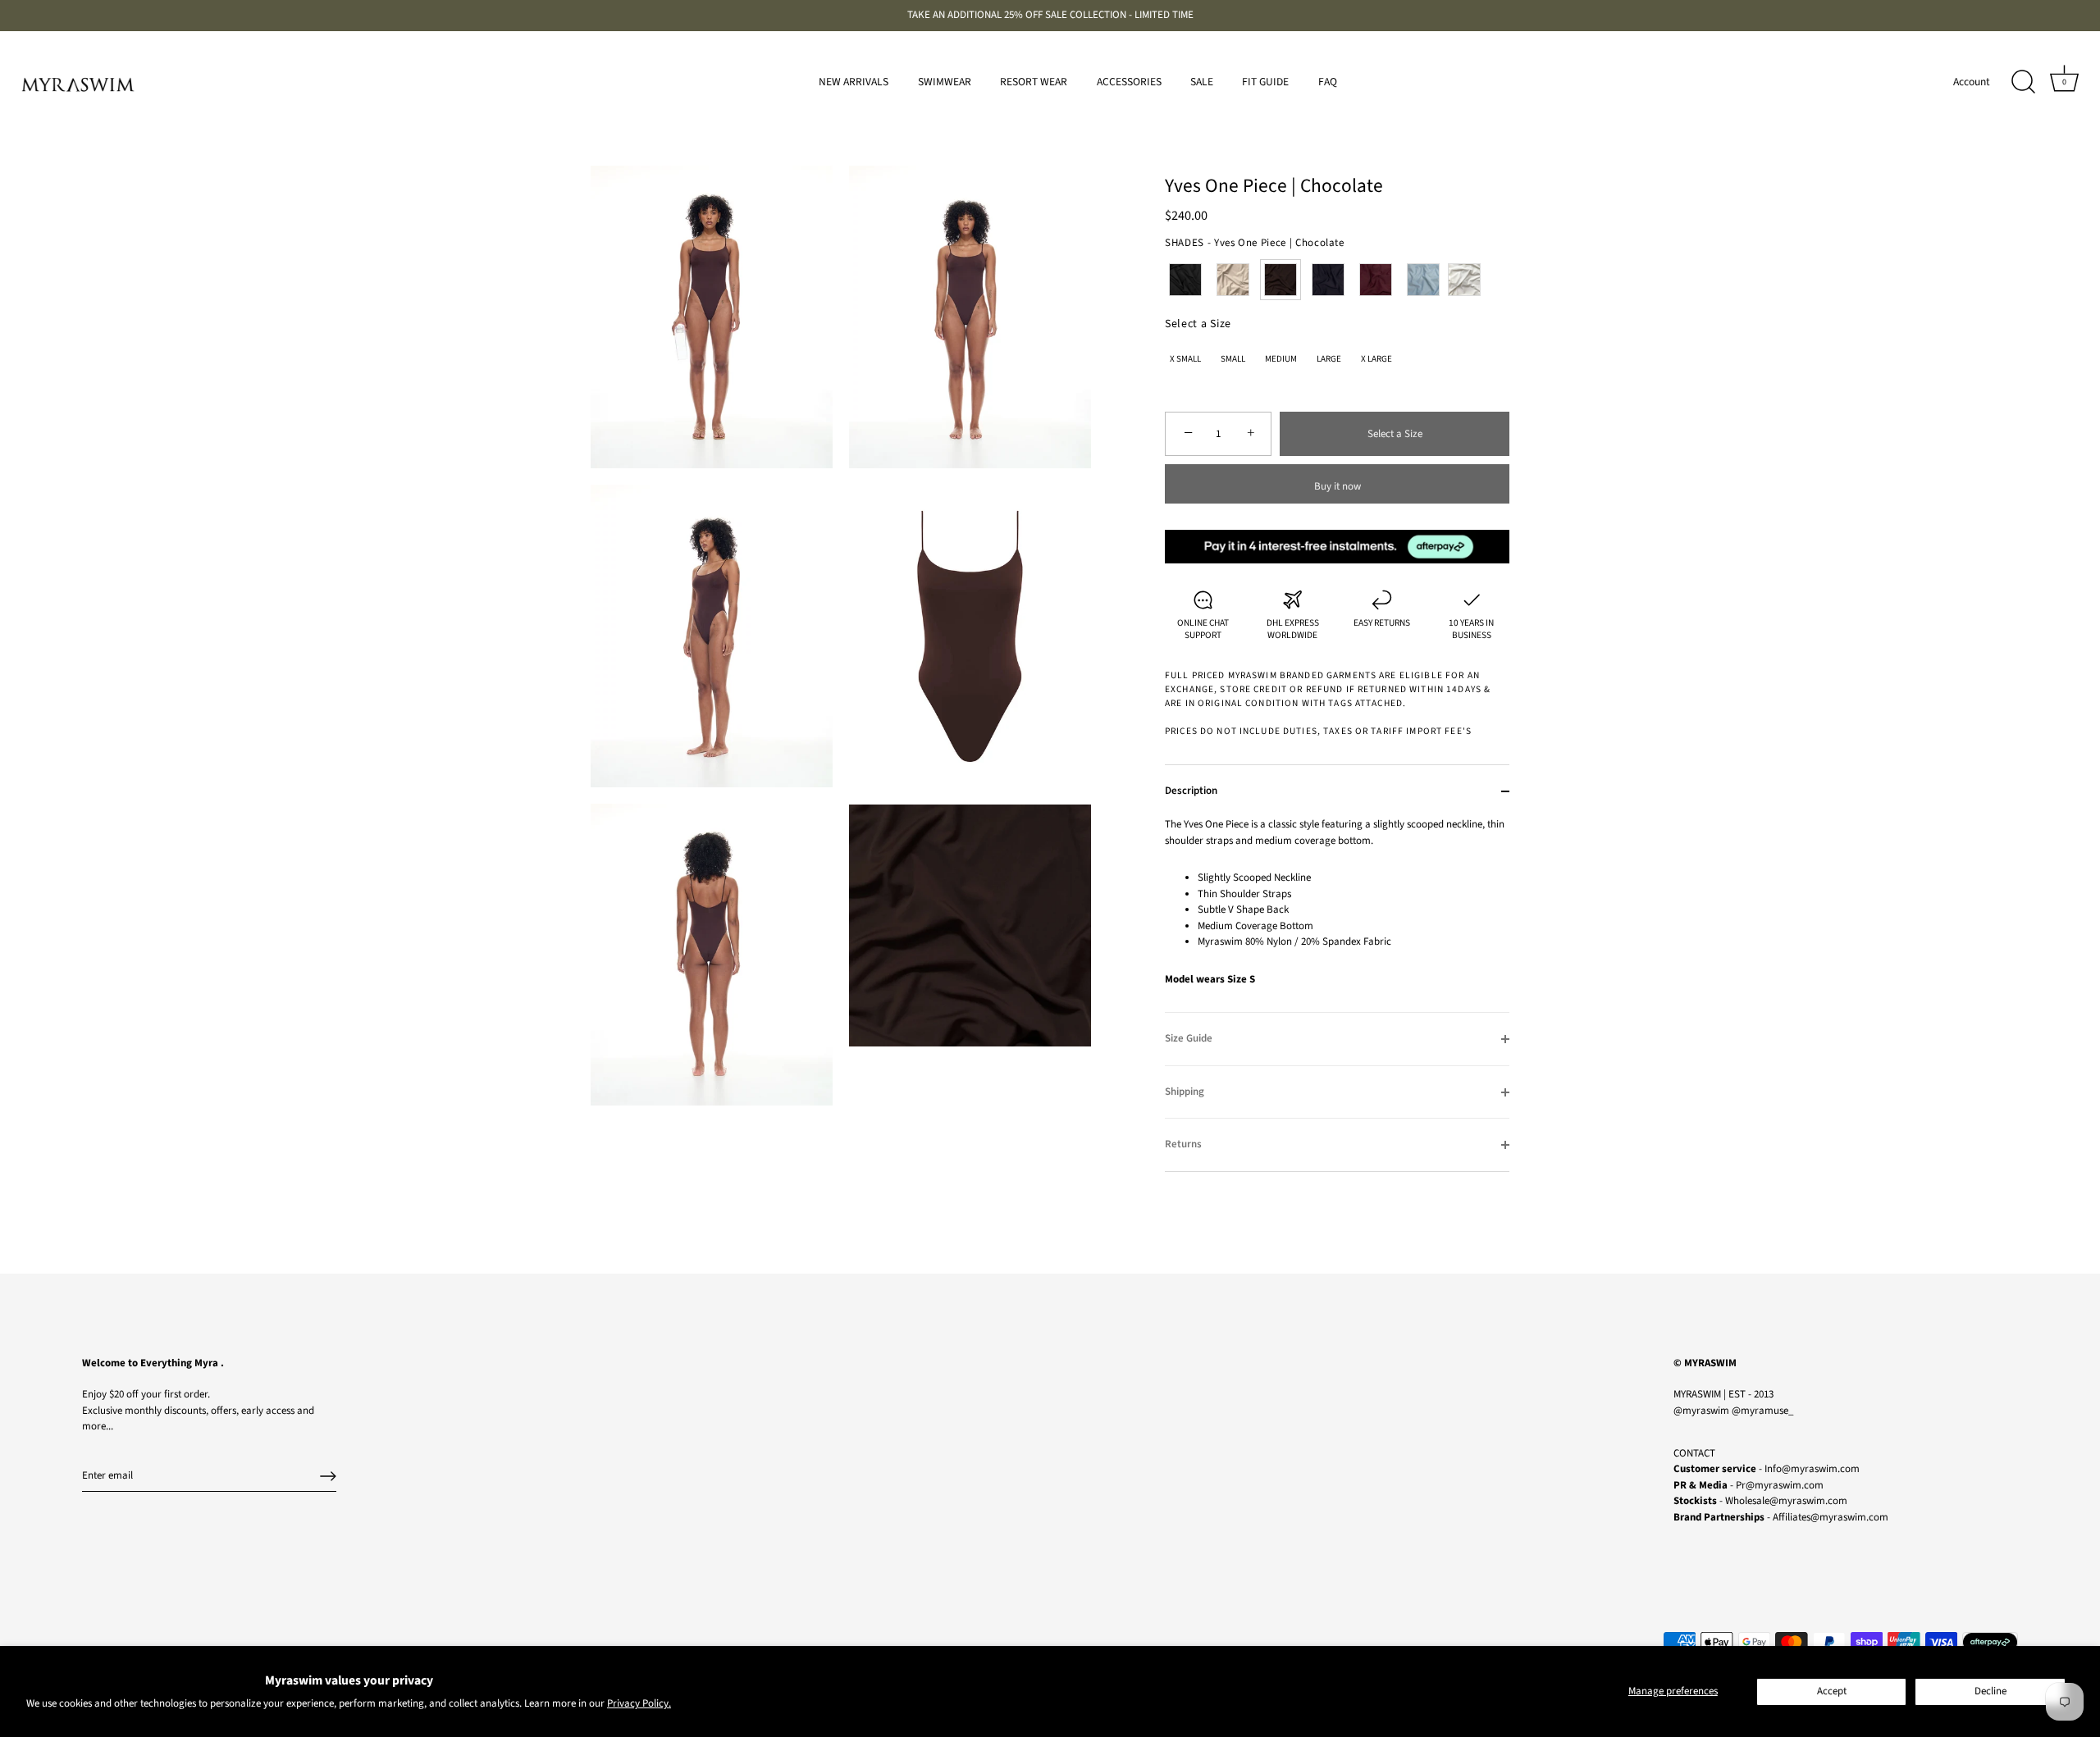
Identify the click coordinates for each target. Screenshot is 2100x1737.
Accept (1832, 1691)
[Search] (2023, 82)
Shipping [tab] (1185, 1092)
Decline (1990, 1691)
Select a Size (1198, 324)
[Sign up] (328, 1476)
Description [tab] (1191, 791)
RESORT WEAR (1034, 82)
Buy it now (1338, 486)
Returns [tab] (1183, 1144)
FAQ (1328, 82)
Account (1972, 82)
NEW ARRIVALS (854, 82)
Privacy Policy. (639, 1703)
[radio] (1185, 280)
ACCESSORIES (1129, 82)
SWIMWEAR (945, 82)
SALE (1202, 82)
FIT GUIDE (1265, 82)
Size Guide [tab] (1189, 1038)
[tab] (1337, 914)
